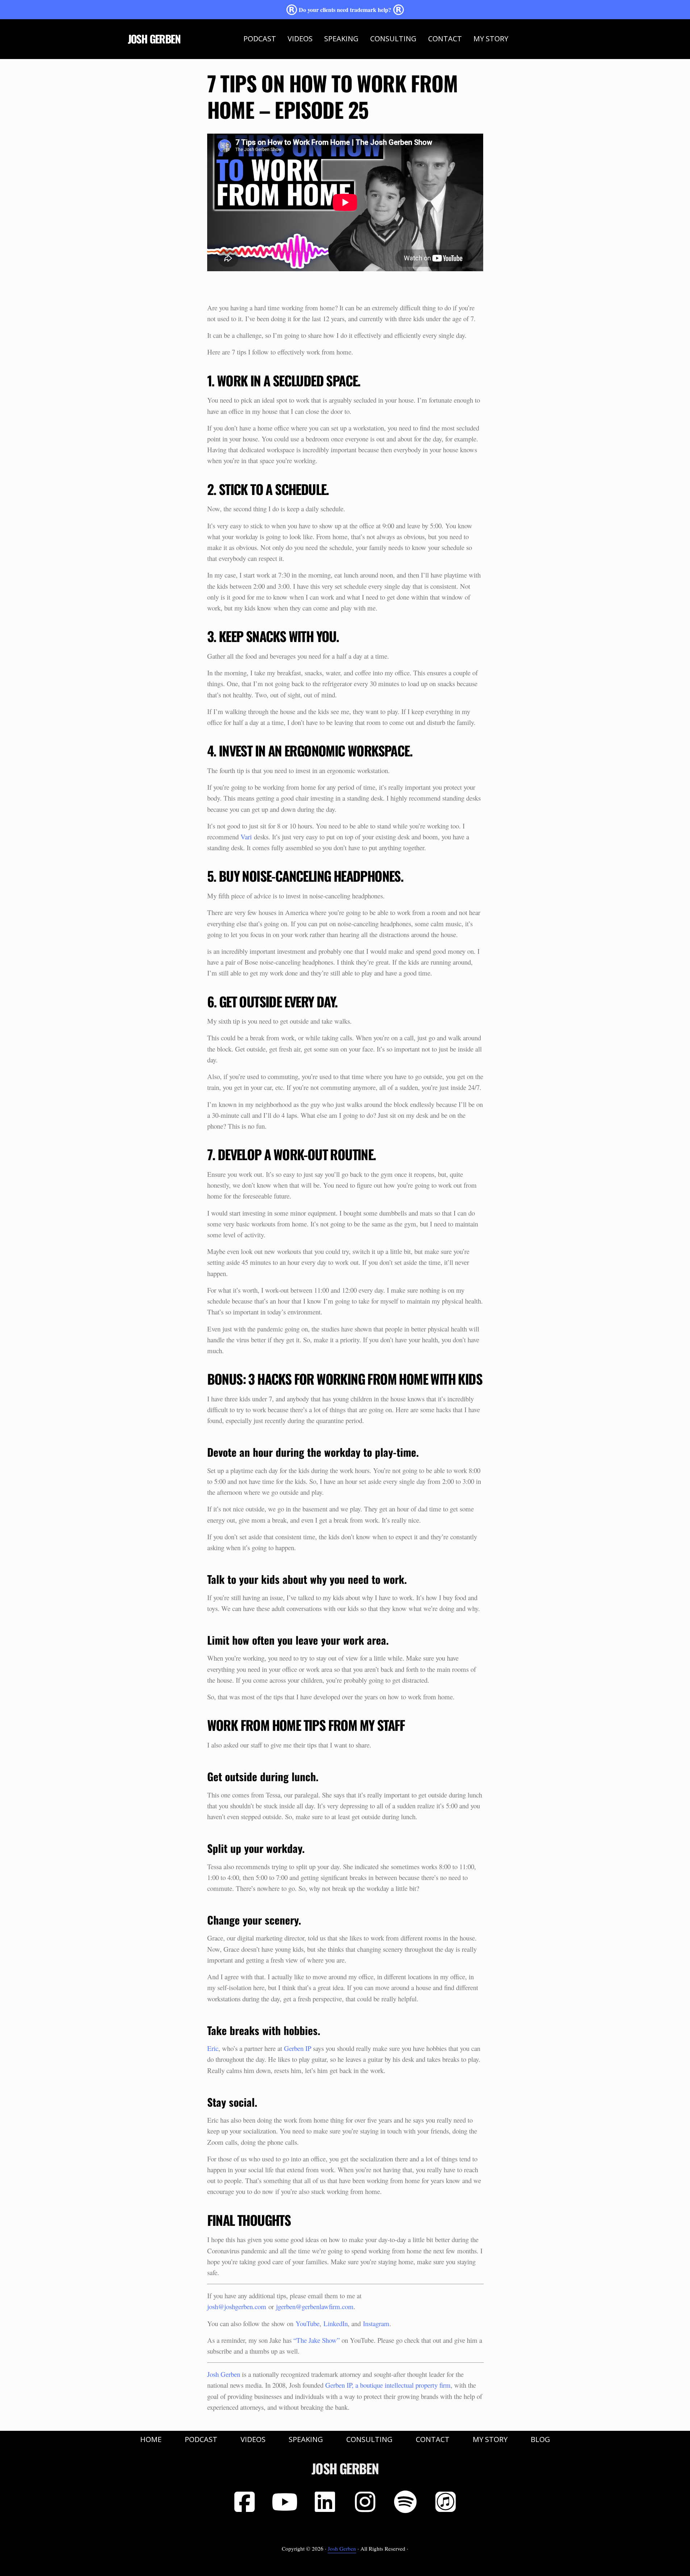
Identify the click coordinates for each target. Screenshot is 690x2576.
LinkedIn (336, 2323)
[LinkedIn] (325, 2502)
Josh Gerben (154, 39)
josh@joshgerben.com (237, 2306)
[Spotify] (405, 2502)
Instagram (376, 2323)
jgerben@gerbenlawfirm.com (315, 2306)
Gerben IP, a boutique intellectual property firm (388, 2385)
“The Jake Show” (317, 2340)
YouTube (308, 2323)
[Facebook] (244, 2502)
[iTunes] (446, 2502)
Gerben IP (298, 2048)
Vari (246, 837)
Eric (213, 2048)
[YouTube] (285, 2502)
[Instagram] (365, 2502)
